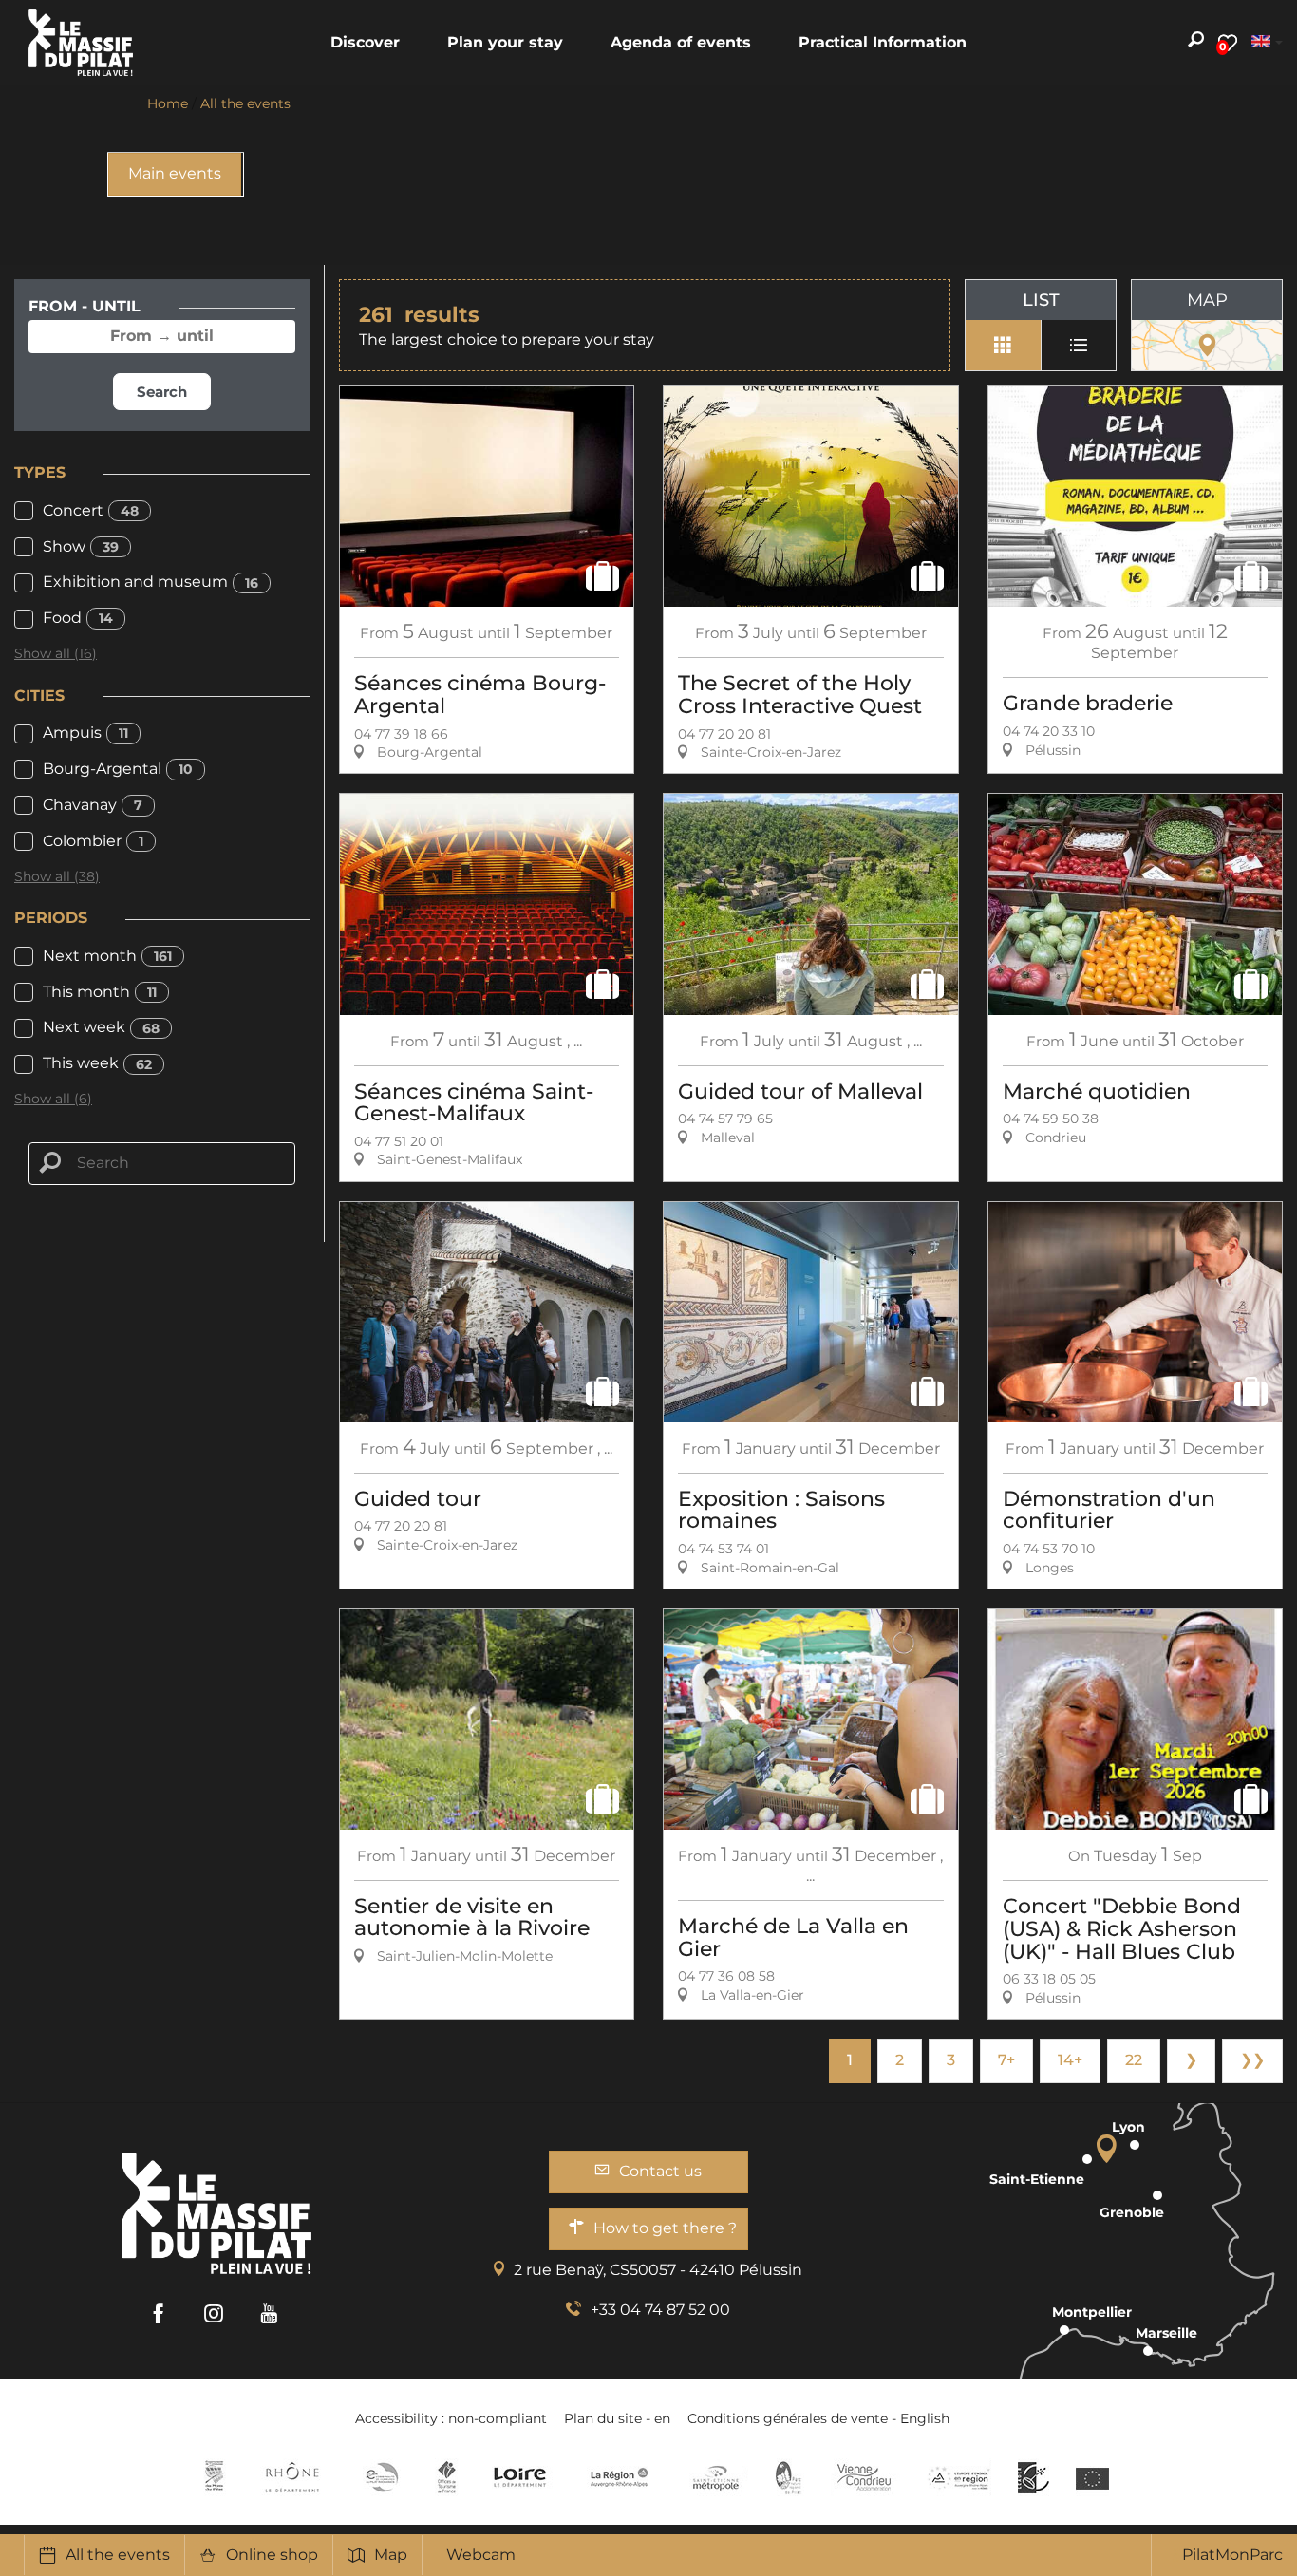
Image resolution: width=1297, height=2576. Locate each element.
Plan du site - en (617, 2418)
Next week (101, 1027)
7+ (1006, 2060)
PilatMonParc (1232, 2555)
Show (81, 546)
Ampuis (85, 733)
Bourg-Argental (118, 769)
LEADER (1034, 2477)
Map (391, 2555)
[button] (365, 43)
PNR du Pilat (789, 2477)
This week (97, 1063)
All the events (118, 2555)
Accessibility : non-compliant (451, 2418)
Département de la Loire (520, 2477)
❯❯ (1252, 2060)
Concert (91, 510)
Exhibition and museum (150, 582)
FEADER (959, 2477)
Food (78, 618)
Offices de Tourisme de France (447, 2477)
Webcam (481, 2555)
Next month (107, 956)
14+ (1070, 2060)
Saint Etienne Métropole (716, 2477)
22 (1134, 2060)
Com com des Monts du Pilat (214, 2477)
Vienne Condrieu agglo (865, 2477)
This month (100, 992)
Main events (175, 173)
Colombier (93, 841)
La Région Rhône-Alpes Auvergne (619, 2477)
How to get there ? (665, 2228)
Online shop (272, 2555)
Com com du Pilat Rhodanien (380, 2477)
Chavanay (93, 805)
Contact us (660, 2171)
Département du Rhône (292, 2477)
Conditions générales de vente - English (818, 2418)
